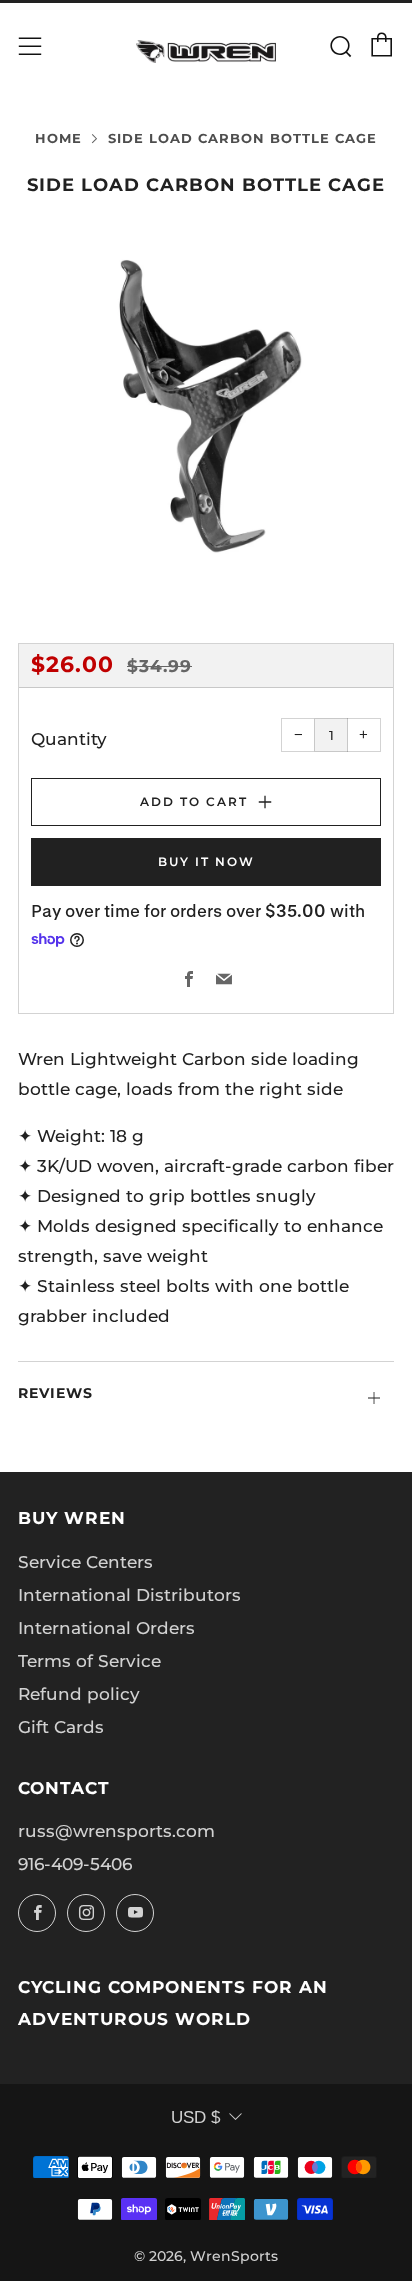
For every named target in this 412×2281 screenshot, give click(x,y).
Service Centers (85, 1562)
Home (58, 138)
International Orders (106, 1628)
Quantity (69, 739)
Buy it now (206, 861)
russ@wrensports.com (116, 1831)
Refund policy (79, 1694)
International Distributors (129, 1595)
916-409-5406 (75, 1864)
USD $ (195, 2117)
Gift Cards (61, 1727)
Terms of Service (89, 1661)
